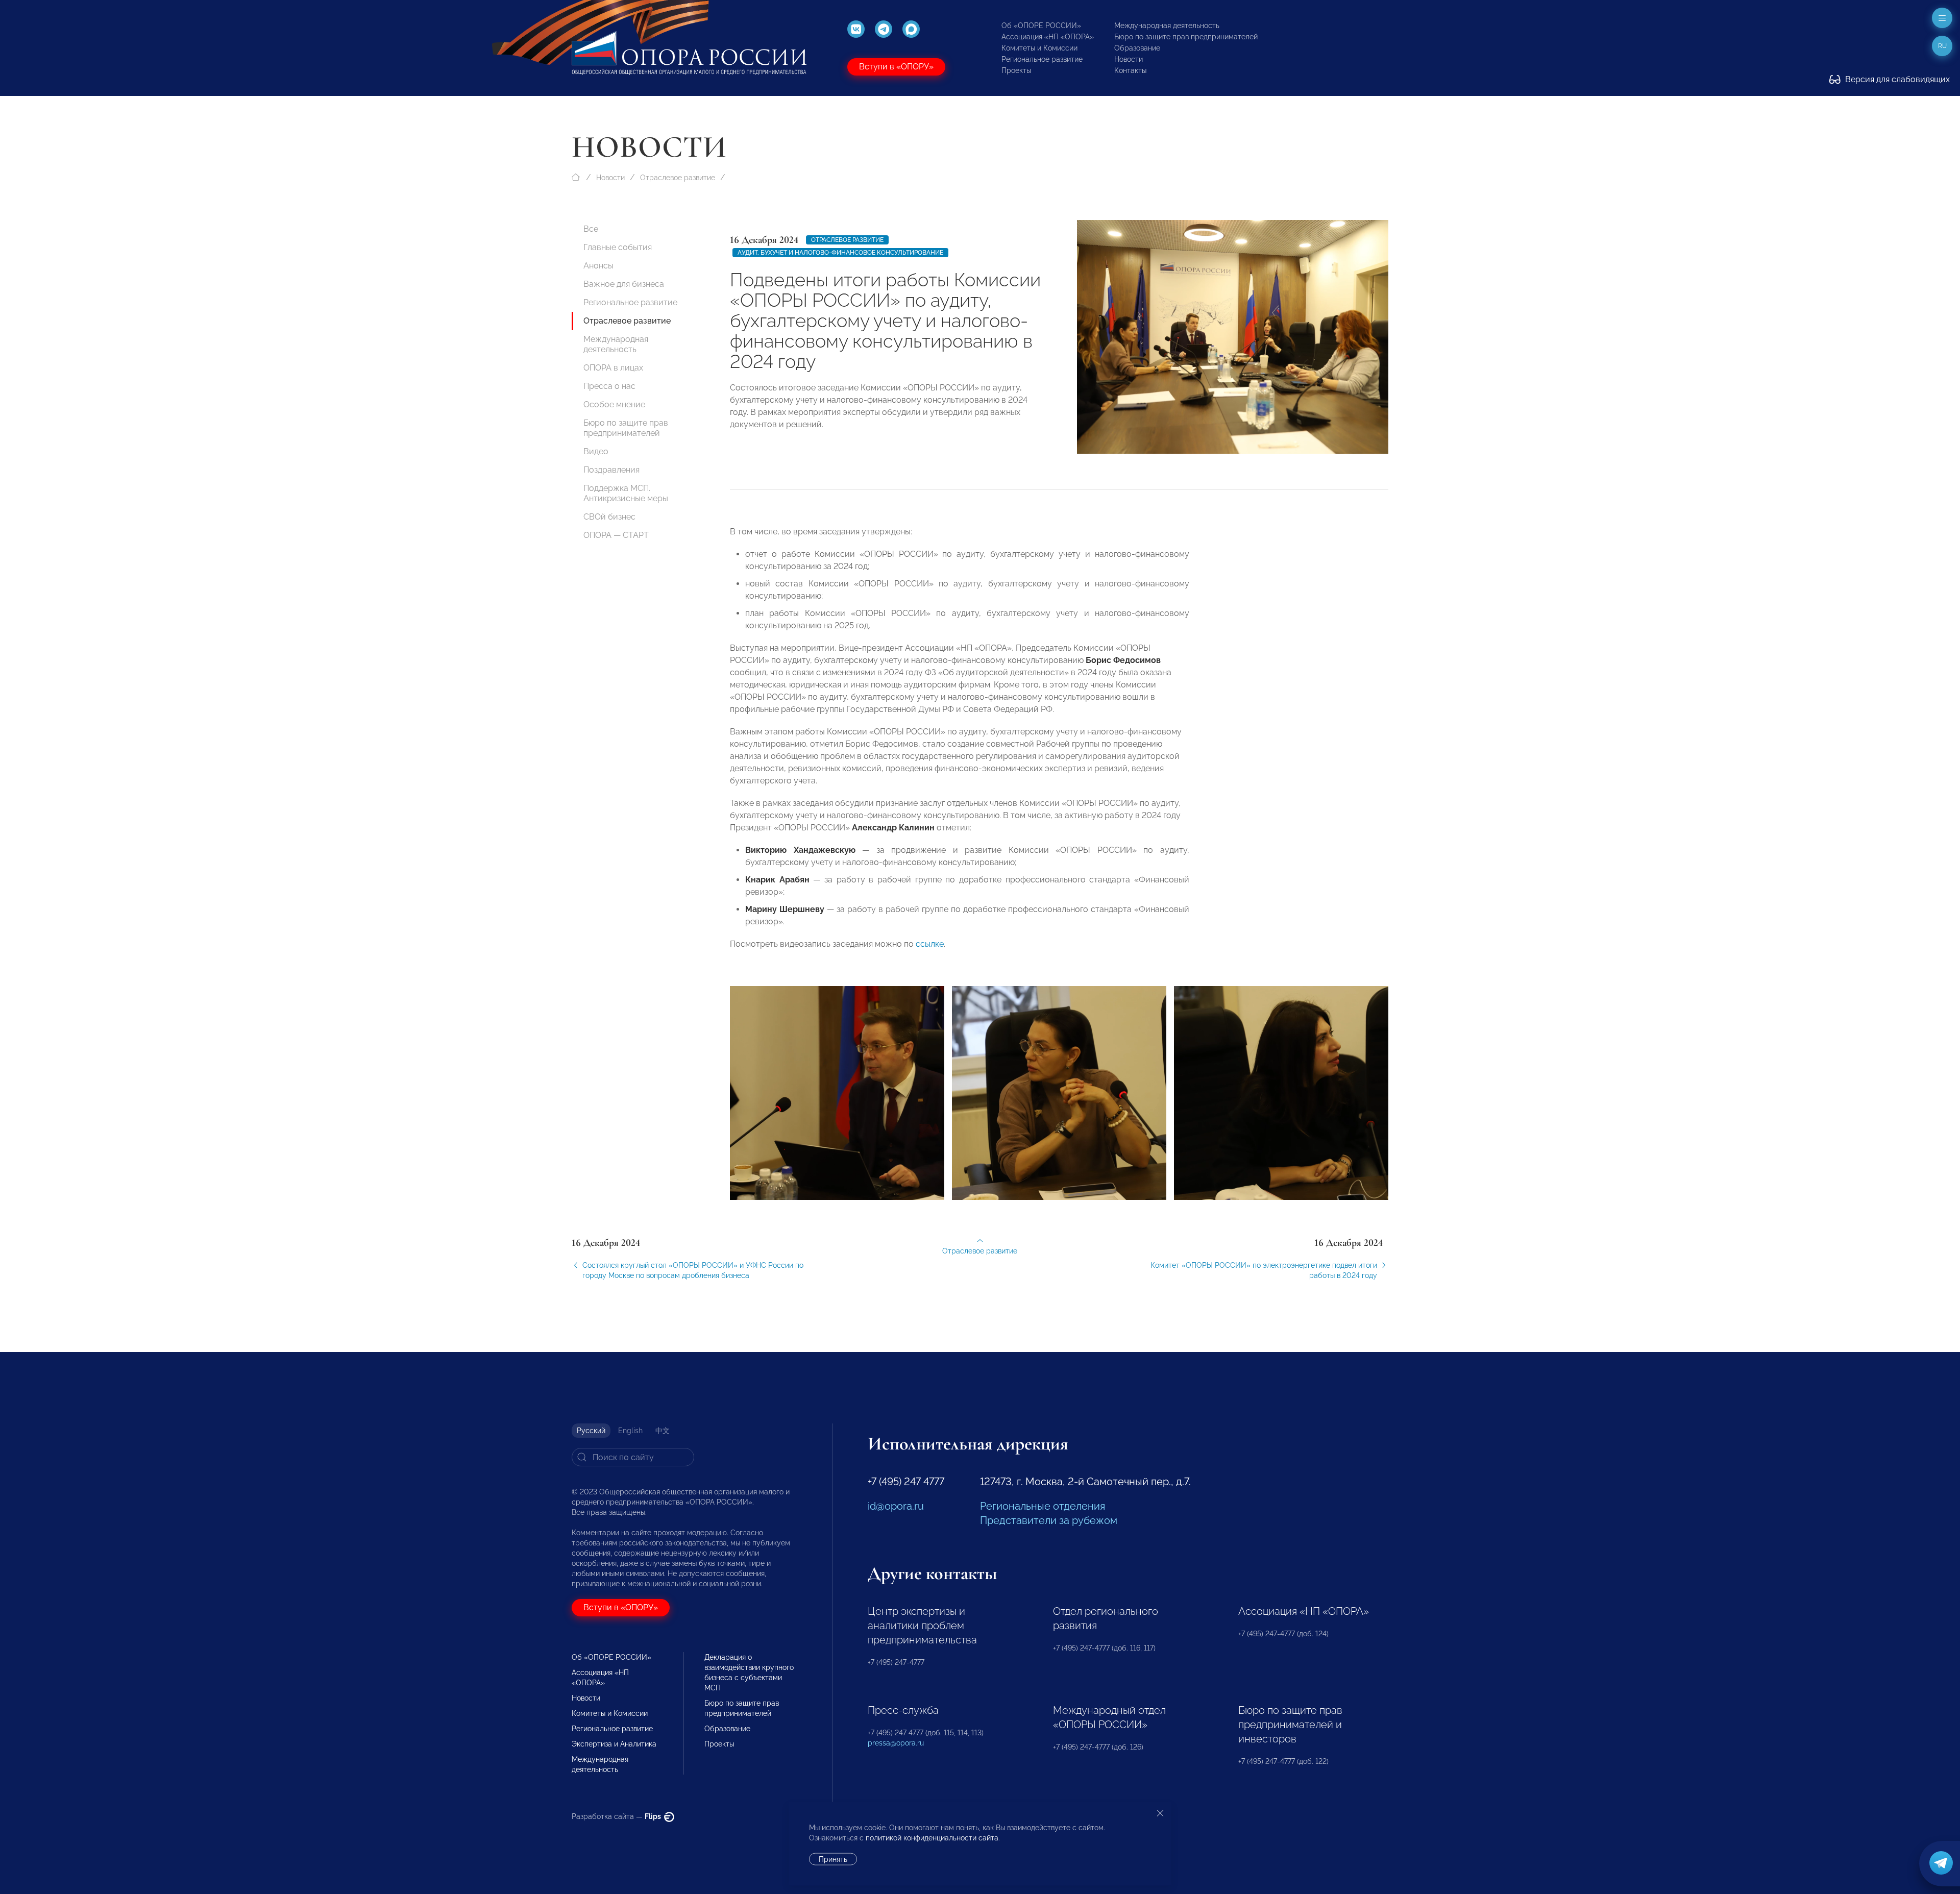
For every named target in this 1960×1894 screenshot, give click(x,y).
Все (591, 229)
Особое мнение (614, 404)
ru (1942, 46)
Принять (833, 1859)
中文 (663, 1431)
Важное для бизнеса (624, 284)
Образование (1137, 48)
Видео (596, 451)
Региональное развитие (1042, 59)
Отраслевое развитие (678, 178)
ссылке (930, 944)
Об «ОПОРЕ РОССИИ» (1041, 26)
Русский (591, 1431)
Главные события (618, 247)
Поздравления (611, 470)
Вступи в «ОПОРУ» (896, 67)
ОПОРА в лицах (613, 368)
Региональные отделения (1043, 1506)
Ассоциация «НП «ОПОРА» (1048, 37)
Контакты (1130, 70)
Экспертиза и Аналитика (614, 1744)
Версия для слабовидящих (1896, 79)
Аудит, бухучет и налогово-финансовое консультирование (840, 253)
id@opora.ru (896, 1506)
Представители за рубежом (1049, 1520)
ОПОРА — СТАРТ (616, 535)
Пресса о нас (609, 386)
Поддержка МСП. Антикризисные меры (626, 493)
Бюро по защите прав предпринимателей (1186, 37)
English (630, 1431)
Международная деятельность (1167, 26)
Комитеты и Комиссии (1039, 48)
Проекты (1016, 70)
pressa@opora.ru (896, 1743)
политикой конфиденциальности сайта (932, 1838)
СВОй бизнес (609, 517)
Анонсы (598, 266)
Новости (1129, 59)
